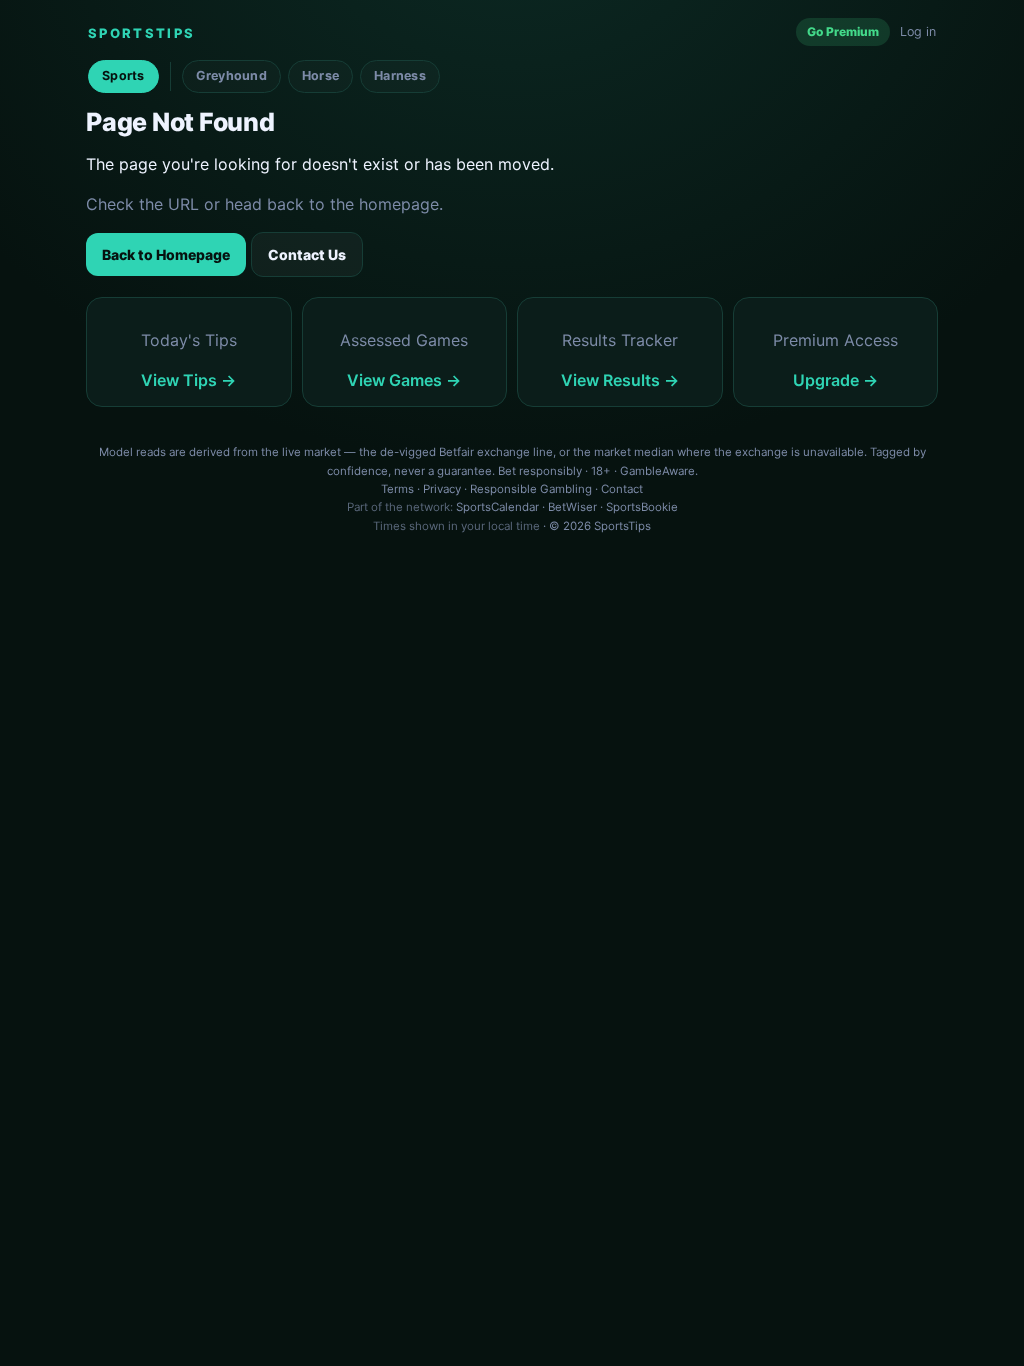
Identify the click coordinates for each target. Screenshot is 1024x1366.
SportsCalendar (497, 507)
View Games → (404, 380)
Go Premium (843, 31)
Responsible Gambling (531, 489)
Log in (918, 31)
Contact (622, 489)
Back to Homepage (166, 254)
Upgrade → (835, 380)
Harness (400, 75)
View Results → (620, 380)
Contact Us (307, 254)
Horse (320, 75)
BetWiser (572, 507)
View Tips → (188, 380)
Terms (397, 489)
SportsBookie (642, 507)
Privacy (442, 489)
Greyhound (231, 75)
